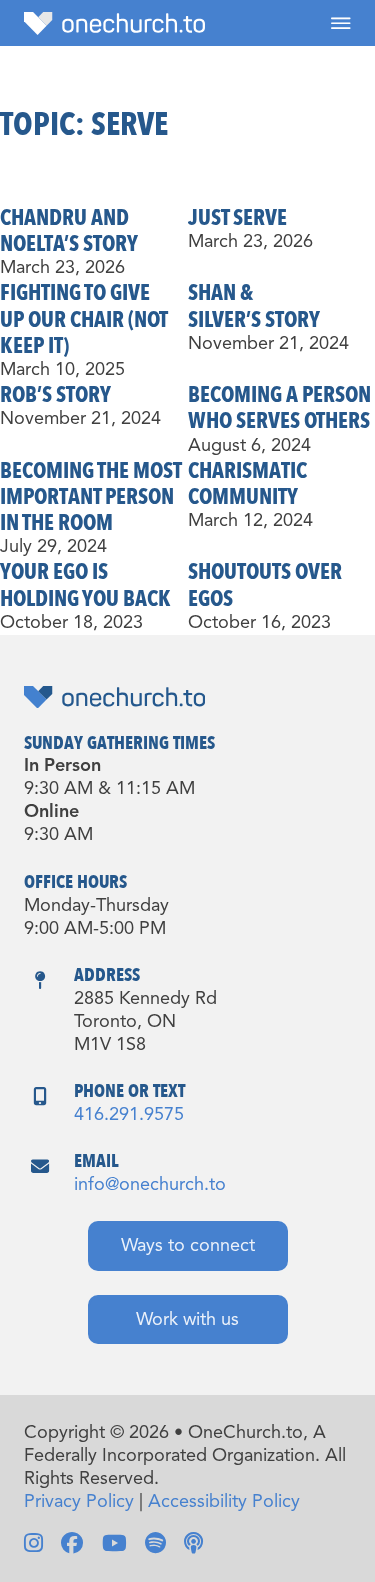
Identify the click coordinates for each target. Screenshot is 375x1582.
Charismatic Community (247, 484)
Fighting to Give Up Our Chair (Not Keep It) (84, 319)
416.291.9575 (129, 1115)
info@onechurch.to (150, 1185)
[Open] (341, 23)
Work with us (187, 1320)
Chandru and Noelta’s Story (69, 231)
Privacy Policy (79, 1502)
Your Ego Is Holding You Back (85, 585)
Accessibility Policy (224, 1502)
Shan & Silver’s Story (254, 306)
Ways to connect (188, 1246)
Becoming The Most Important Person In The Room (90, 497)
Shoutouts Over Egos (265, 585)
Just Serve (237, 218)
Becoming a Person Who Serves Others (279, 408)
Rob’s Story (55, 395)
